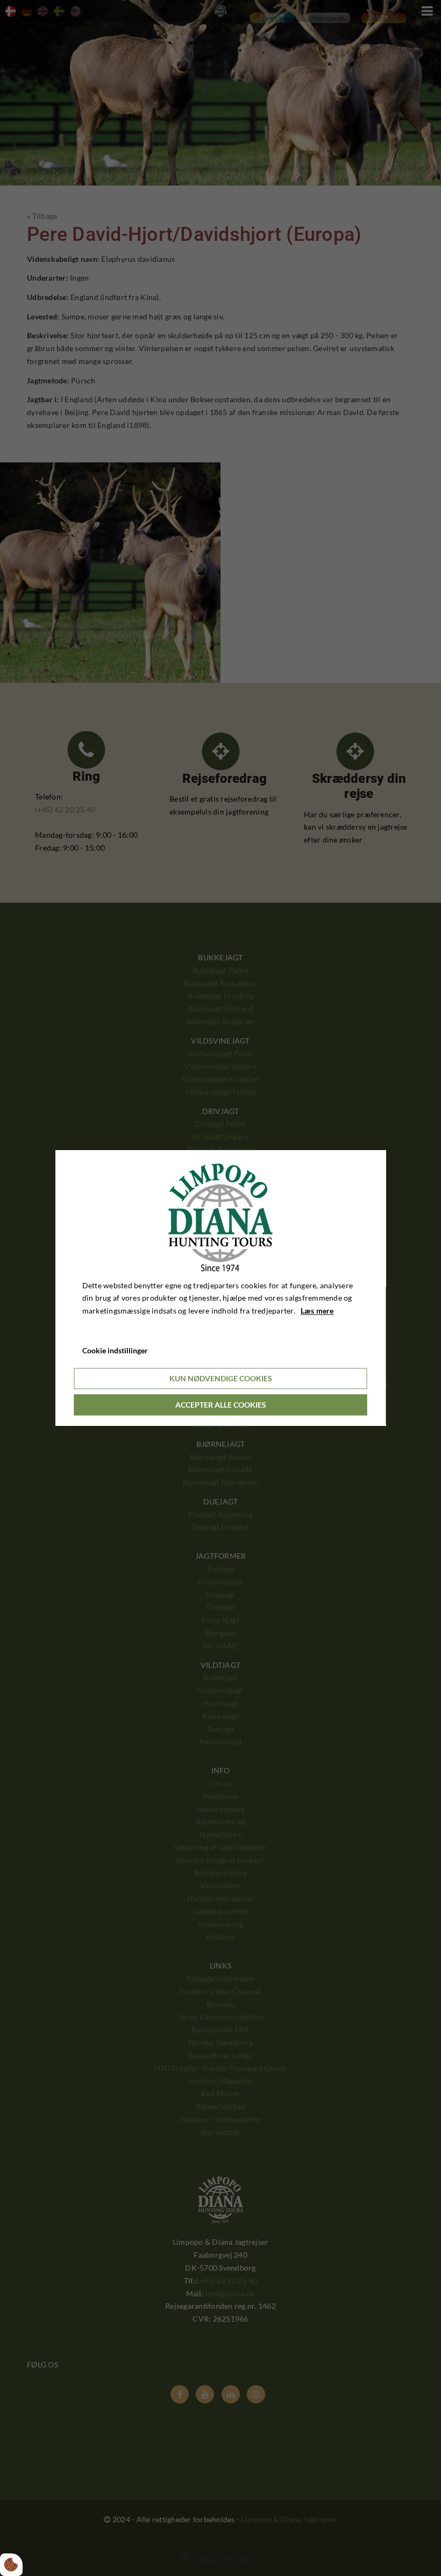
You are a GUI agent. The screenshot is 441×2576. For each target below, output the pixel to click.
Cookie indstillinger (115, 1350)
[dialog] (221, 1288)
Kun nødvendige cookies (221, 1378)
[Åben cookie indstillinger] (11, 2565)
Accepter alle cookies (221, 1405)
